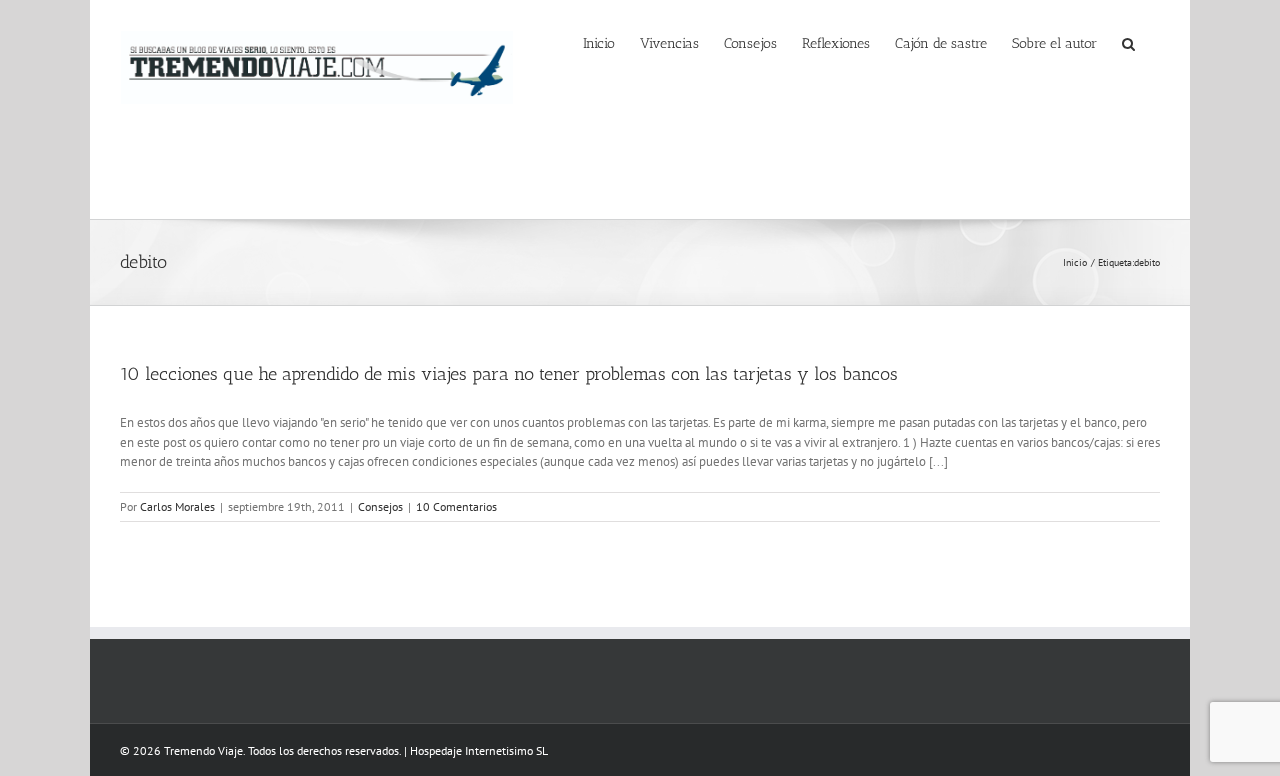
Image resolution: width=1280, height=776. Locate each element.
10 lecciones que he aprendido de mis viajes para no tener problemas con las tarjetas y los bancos (509, 374)
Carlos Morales (177, 506)
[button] (1128, 42)
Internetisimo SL (506, 750)
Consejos (380, 506)
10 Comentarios (456, 506)
